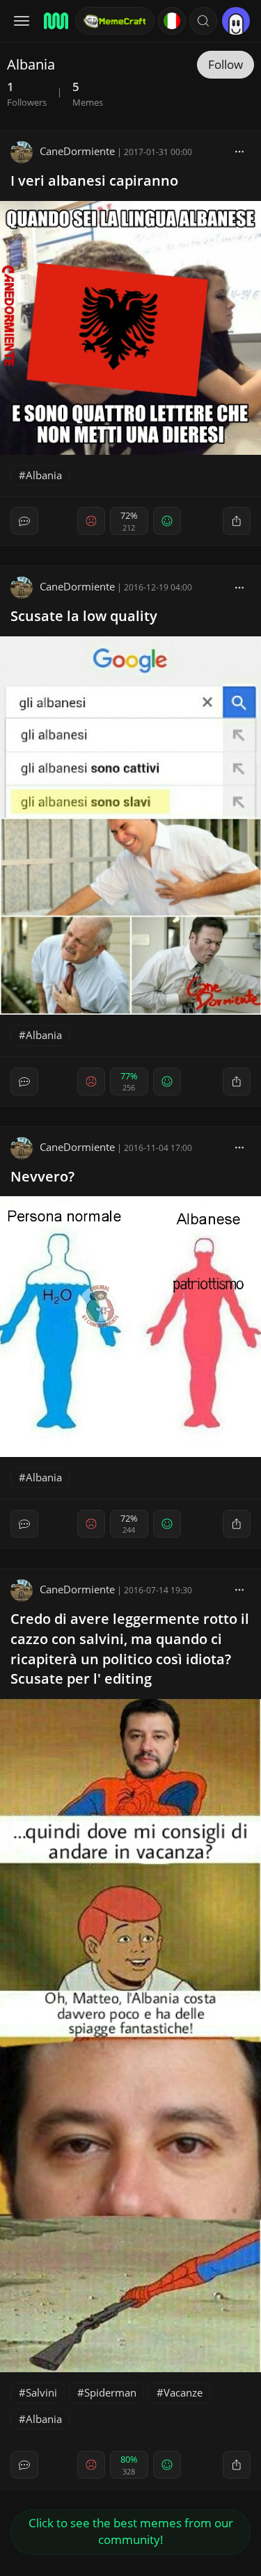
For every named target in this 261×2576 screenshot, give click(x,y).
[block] (239, 151)
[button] (203, 21)
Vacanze (183, 2392)
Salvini (41, 2392)
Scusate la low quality (84, 616)
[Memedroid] (55, 21)
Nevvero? (42, 1176)
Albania (44, 475)
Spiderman (110, 2392)
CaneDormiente (77, 151)
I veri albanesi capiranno (94, 180)
